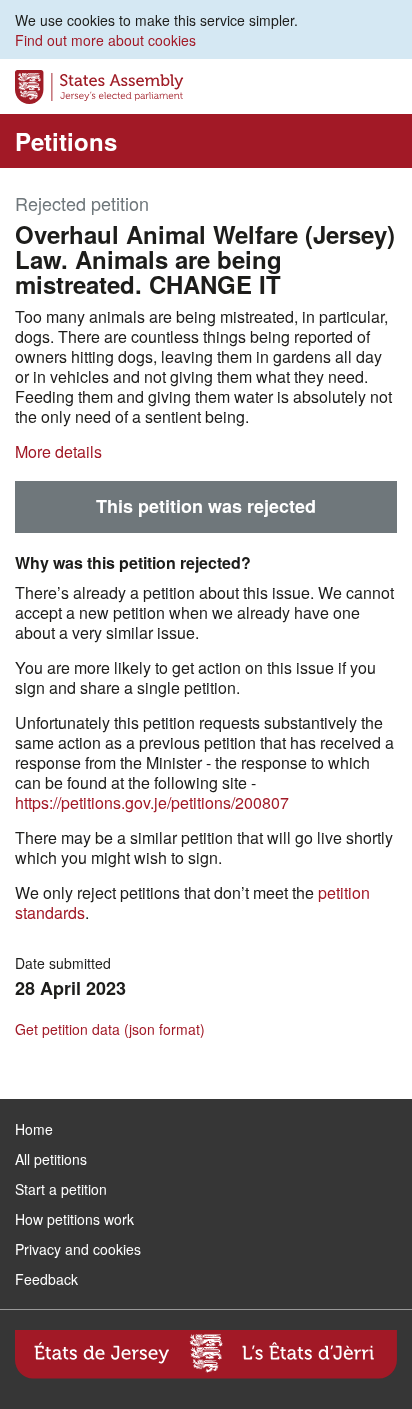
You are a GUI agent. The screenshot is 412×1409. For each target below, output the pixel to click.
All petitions (51, 1159)
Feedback (46, 1279)
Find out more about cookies (105, 40)
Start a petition (61, 1189)
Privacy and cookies (78, 1249)
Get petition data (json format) (110, 1029)
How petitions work (74, 1219)
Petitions (66, 141)
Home (34, 1129)
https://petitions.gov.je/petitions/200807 (152, 802)
